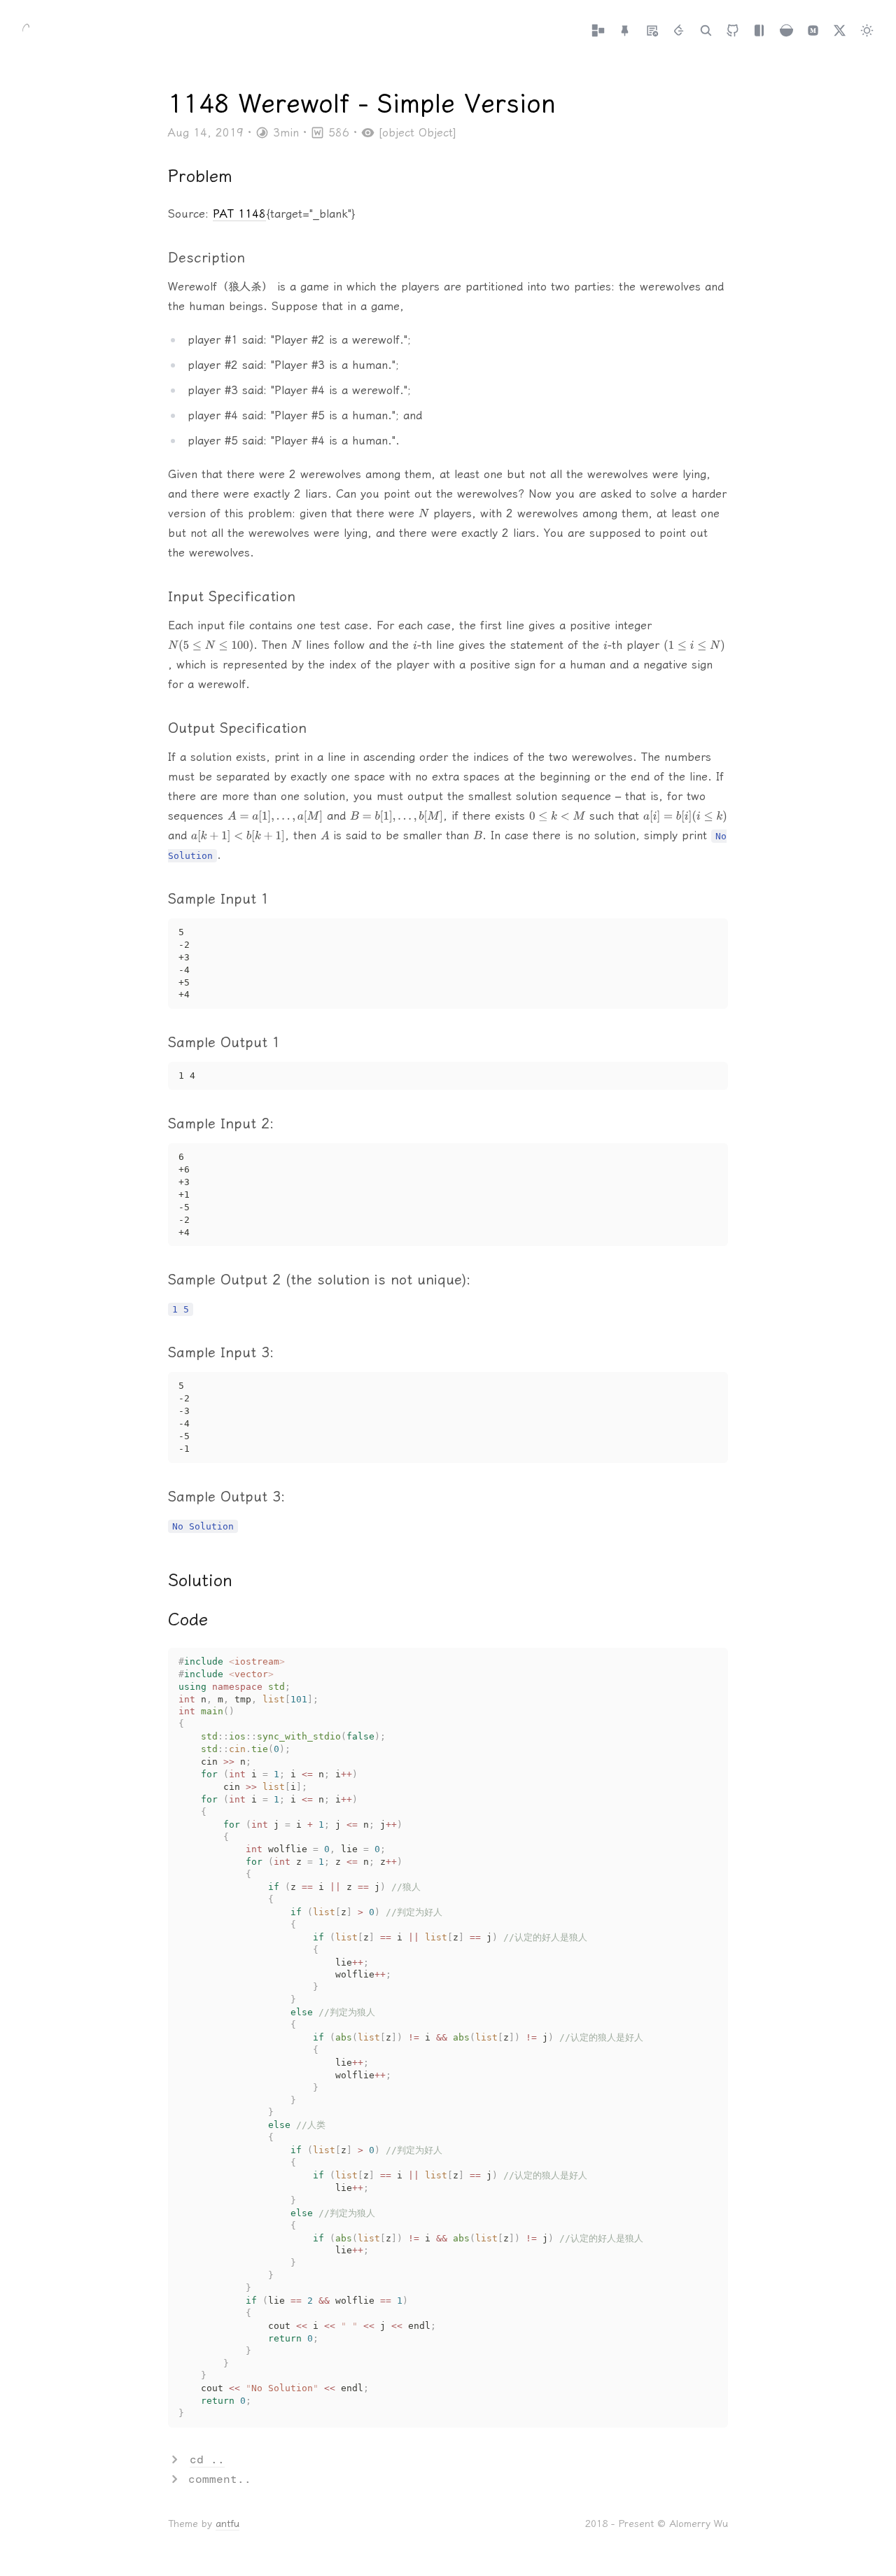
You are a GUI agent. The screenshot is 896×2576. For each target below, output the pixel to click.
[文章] (598, 31)
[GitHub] (733, 31)
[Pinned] (625, 31)
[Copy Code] (710, 936)
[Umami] (786, 31)
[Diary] (759, 31)
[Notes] (652, 31)
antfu (227, 2524)
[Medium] (813, 31)
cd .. (207, 2459)
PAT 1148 (239, 214)
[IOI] (679, 31)
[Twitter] (840, 31)
